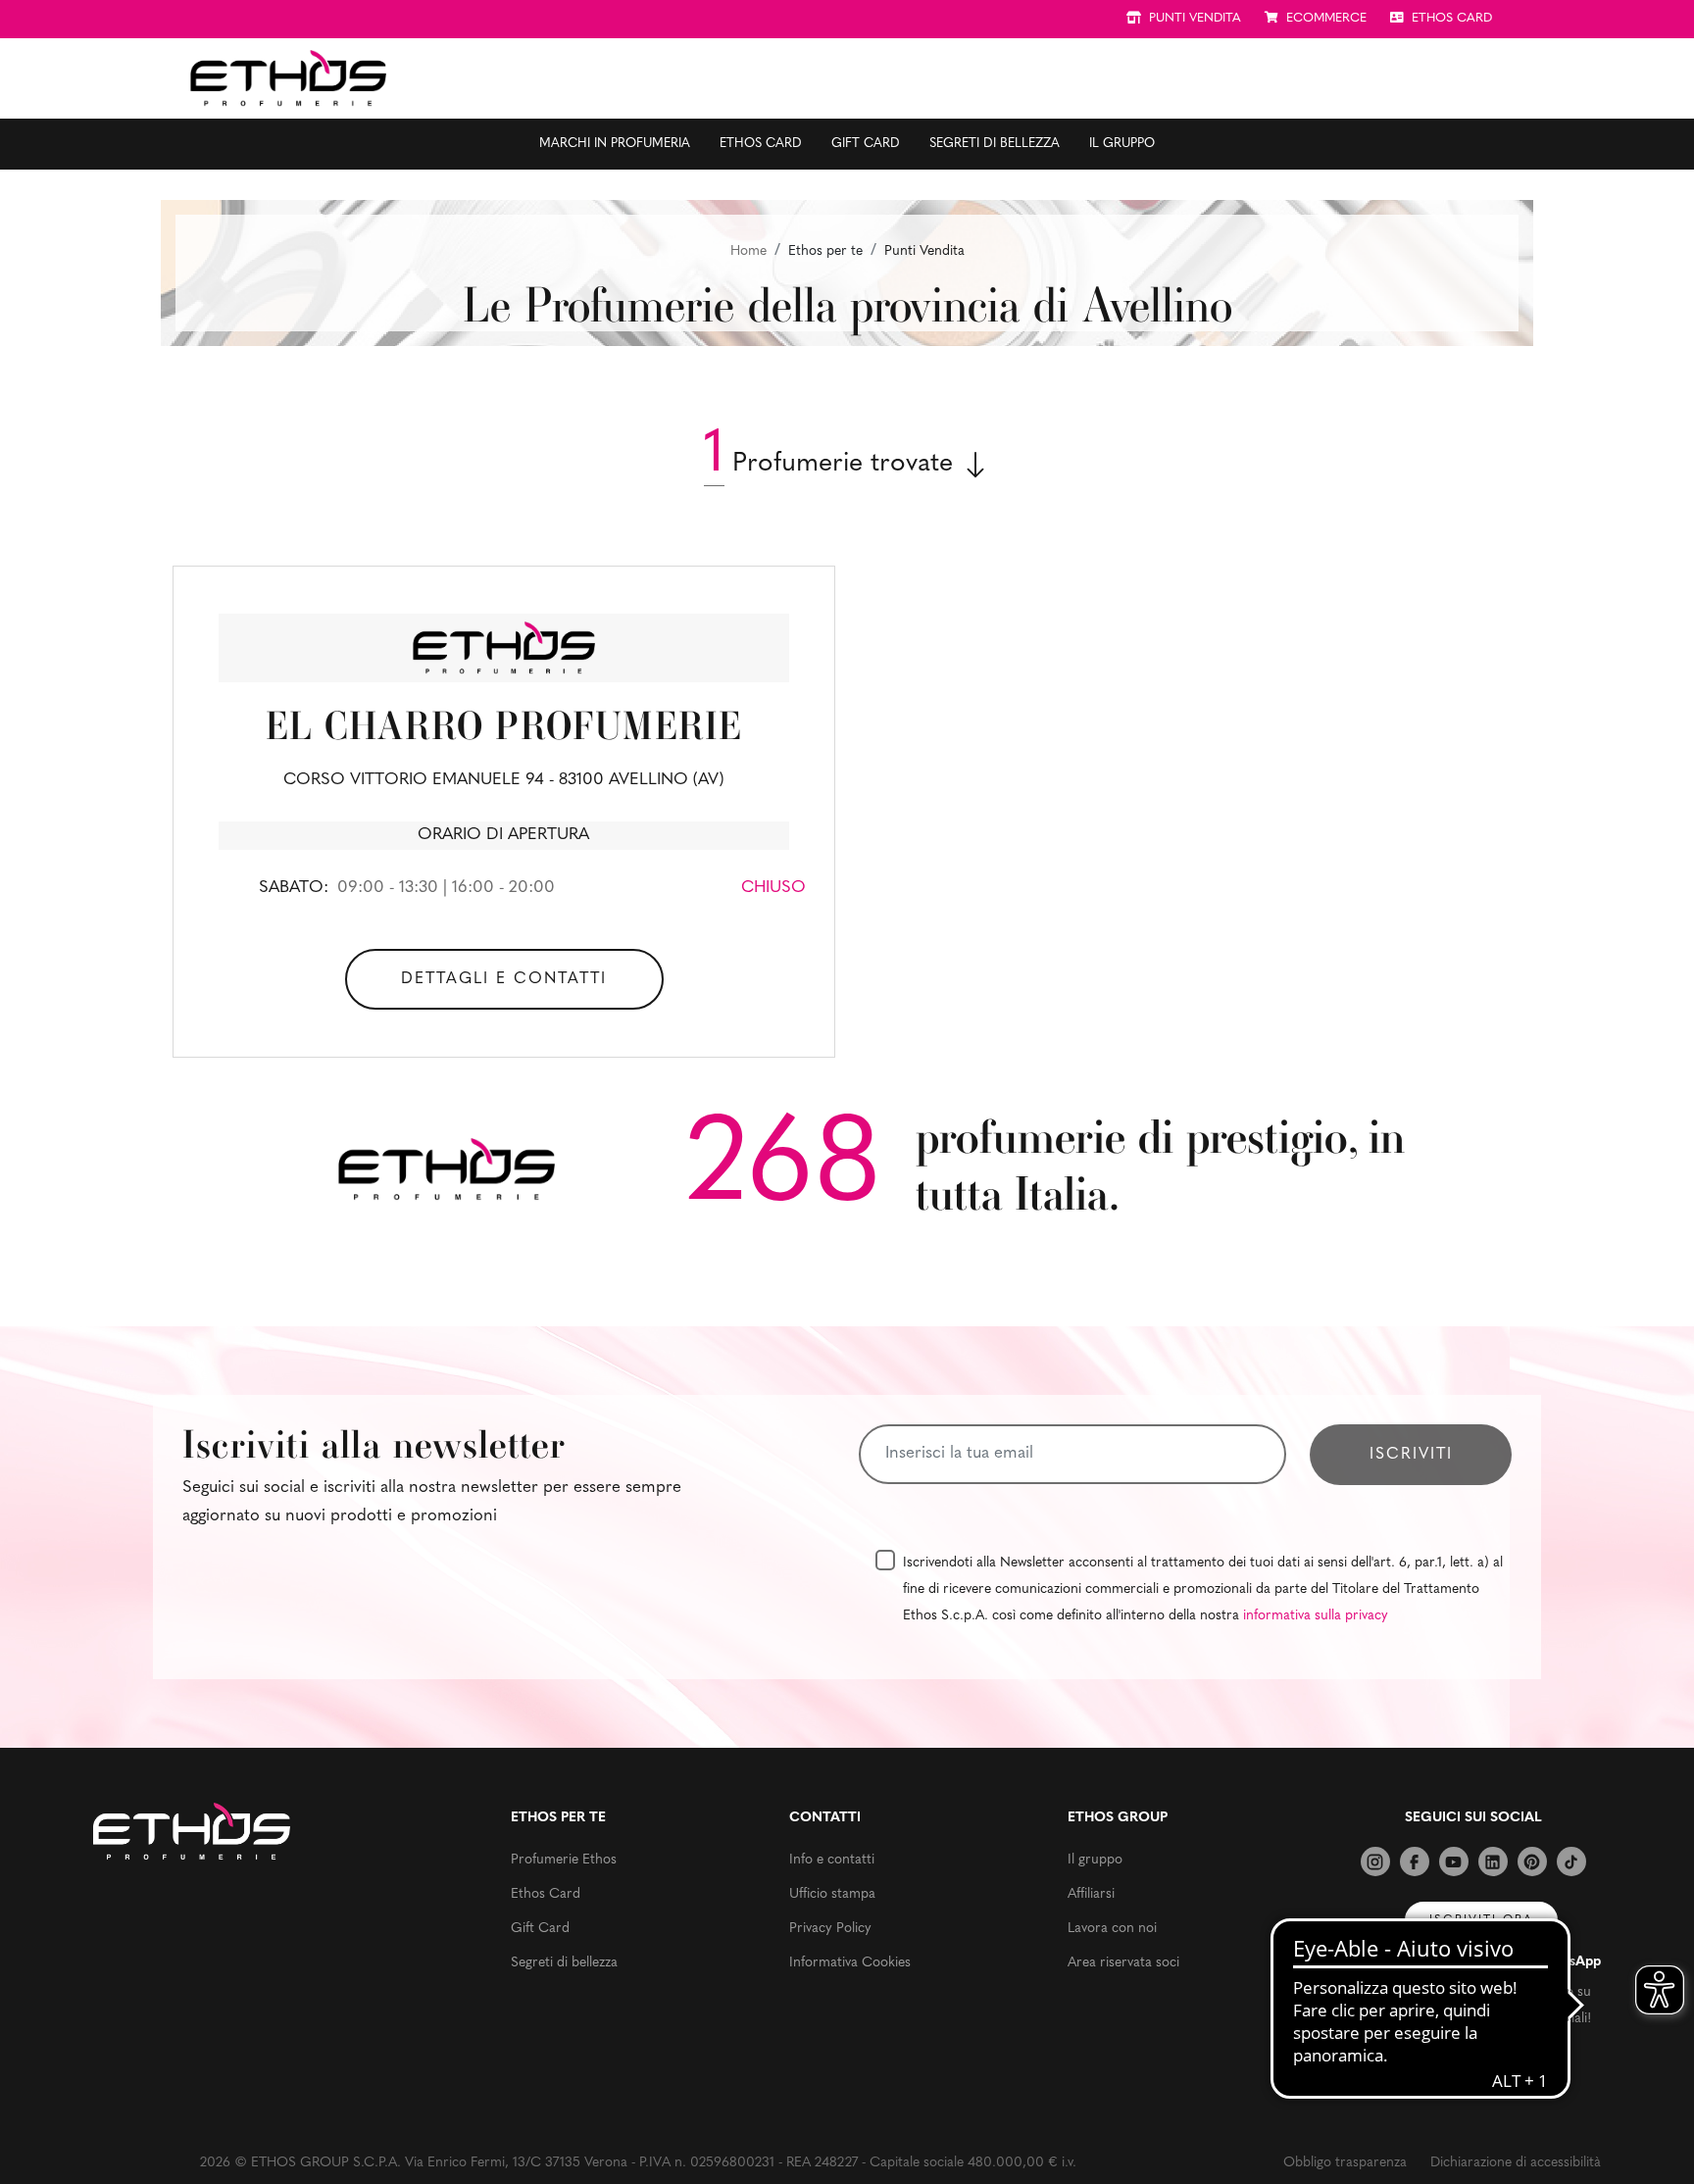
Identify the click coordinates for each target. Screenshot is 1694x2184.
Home (748, 251)
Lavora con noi (1112, 1929)
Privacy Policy (830, 1929)
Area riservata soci (1123, 1963)
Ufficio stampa (832, 1894)
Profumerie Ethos (564, 1860)
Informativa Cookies (850, 1963)
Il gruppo (1122, 144)
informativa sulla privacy (1316, 1616)
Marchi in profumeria (615, 144)
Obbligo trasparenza (1345, 2163)
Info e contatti (832, 1860)
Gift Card (866, 144)
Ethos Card (761, 144)
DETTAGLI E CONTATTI (504, 979)
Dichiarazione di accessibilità (1516, 2163)
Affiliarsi (1091, 1894)
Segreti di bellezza (995, 144)
